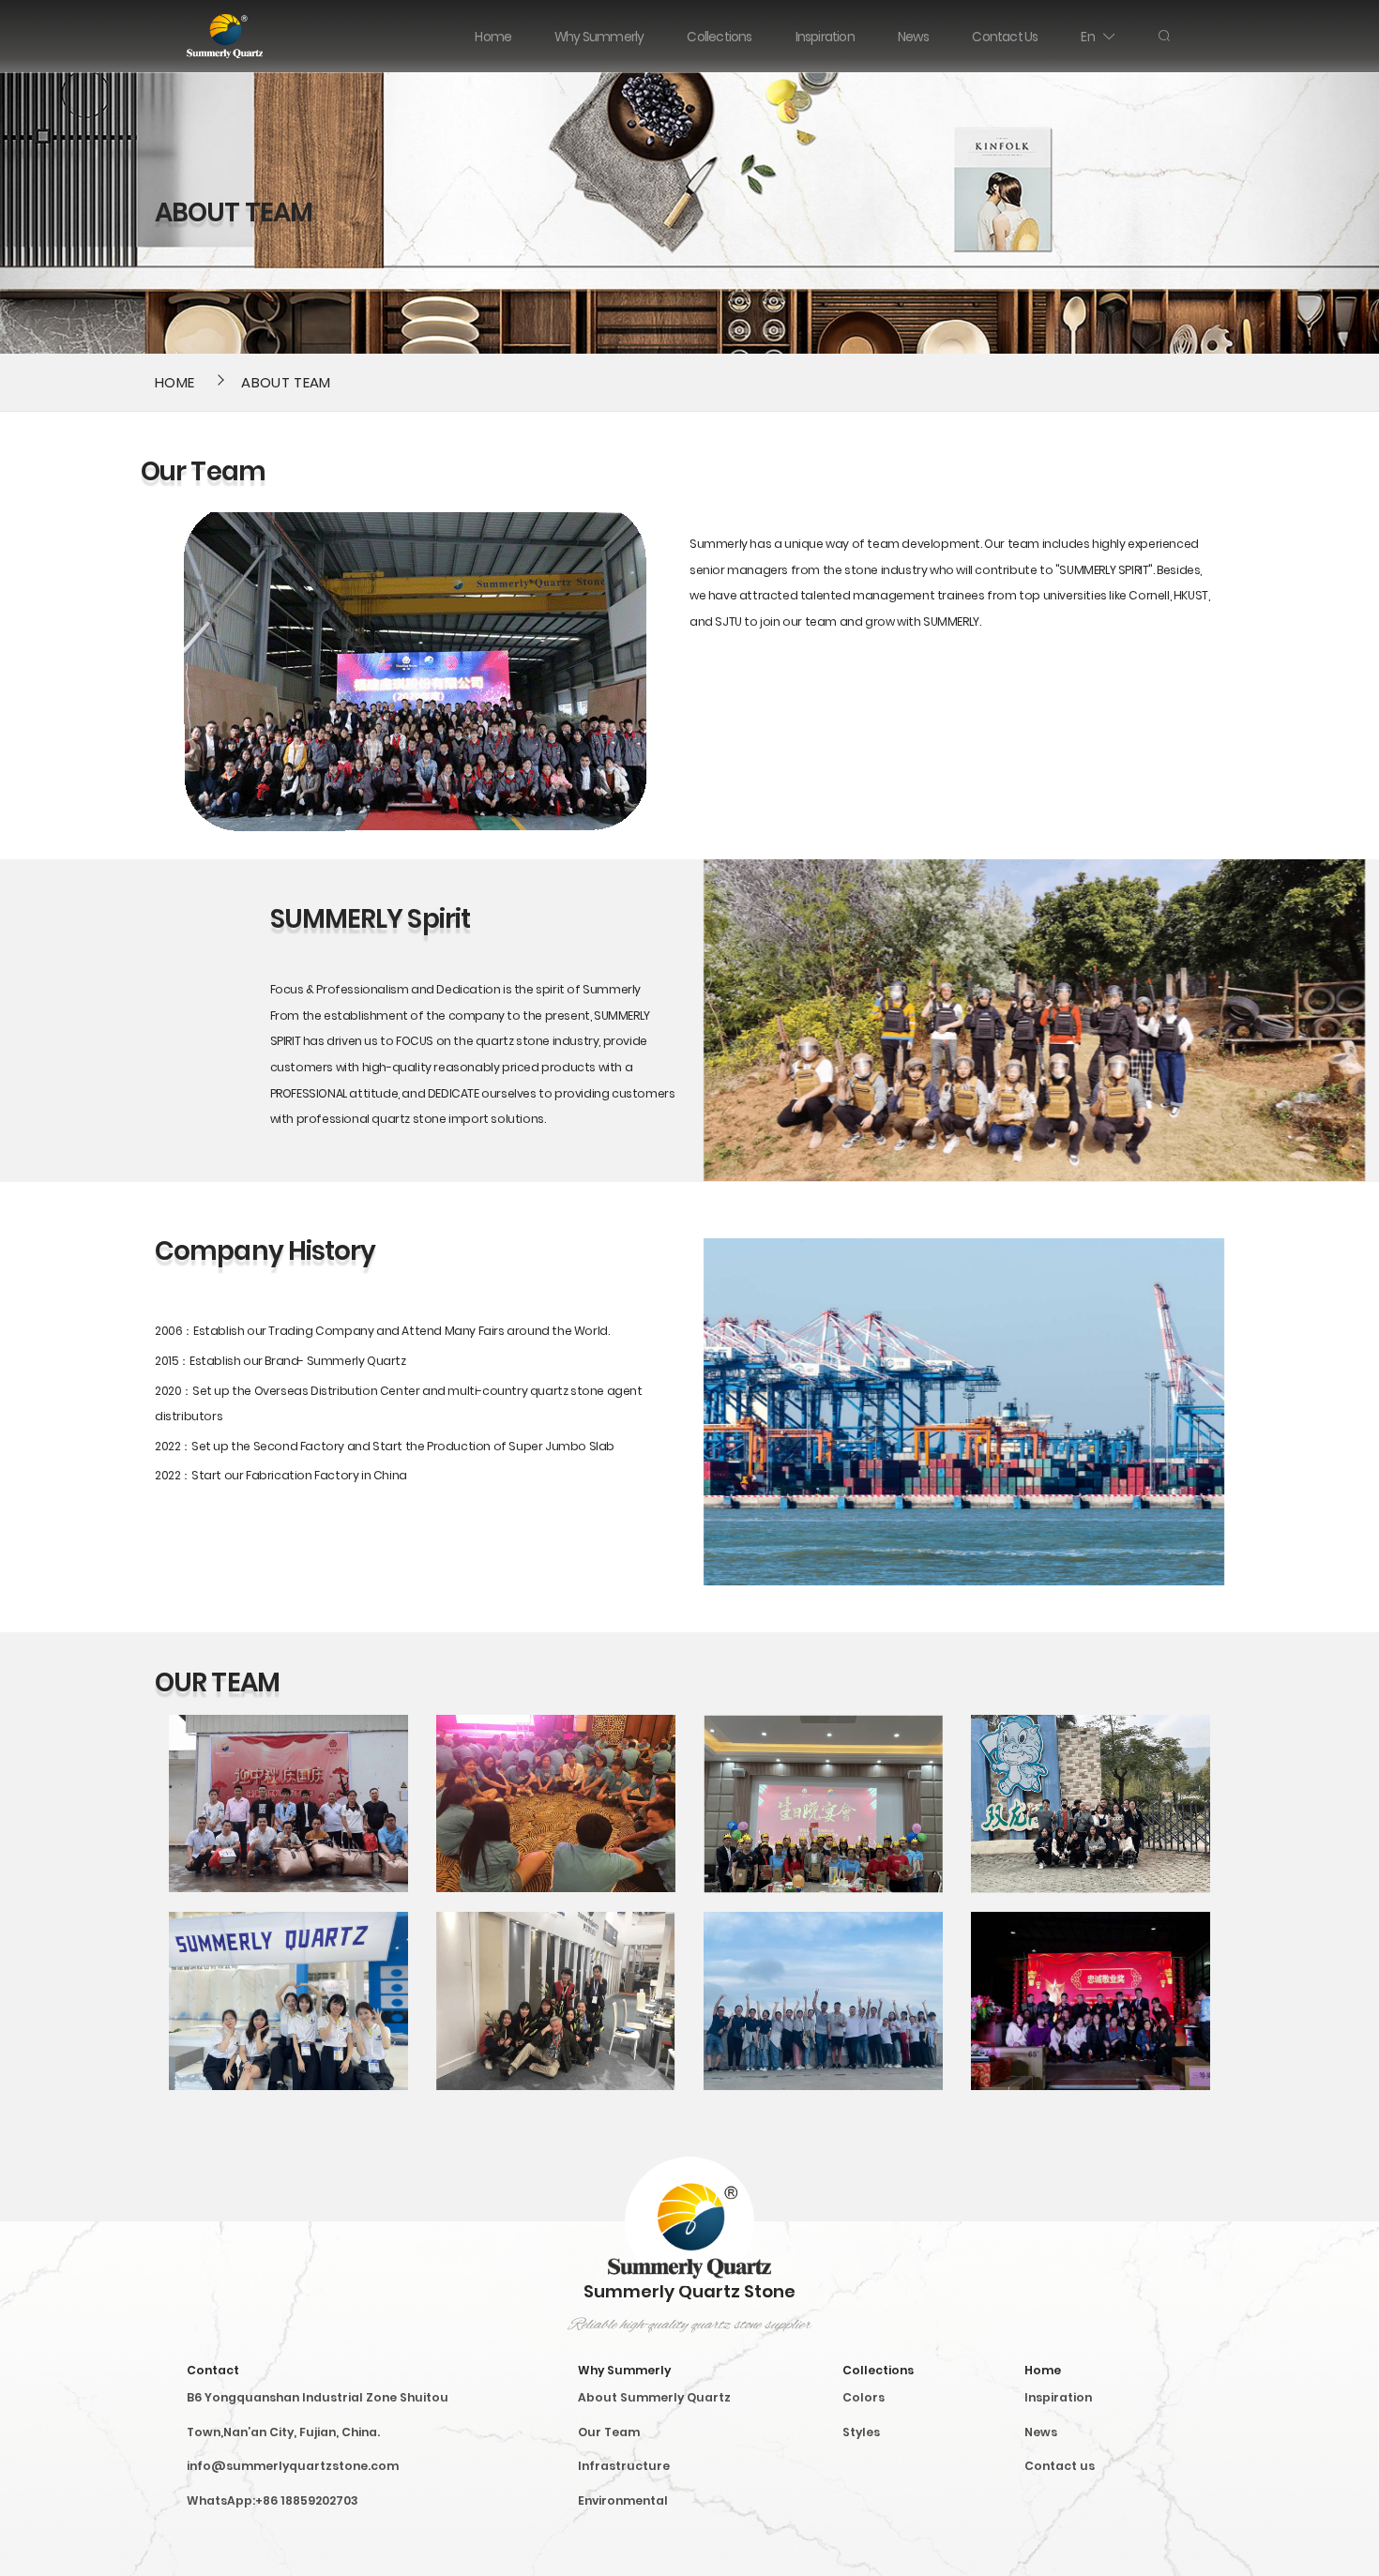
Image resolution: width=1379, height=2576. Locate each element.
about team (286, 382)
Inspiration (1058, 2397)
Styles (861, 2432)
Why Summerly (624, 2370)
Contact (213, 2370)
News (1041, 2432)
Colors (864, 2397)
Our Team (609, 2432)
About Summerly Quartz (654, 2397)
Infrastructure (624, 2466)
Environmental (623, 2500)
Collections (878, 2370)
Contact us (1060, 2466)
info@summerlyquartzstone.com (293, 2466)
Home (174, 382)
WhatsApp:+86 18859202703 (273, 2500)
